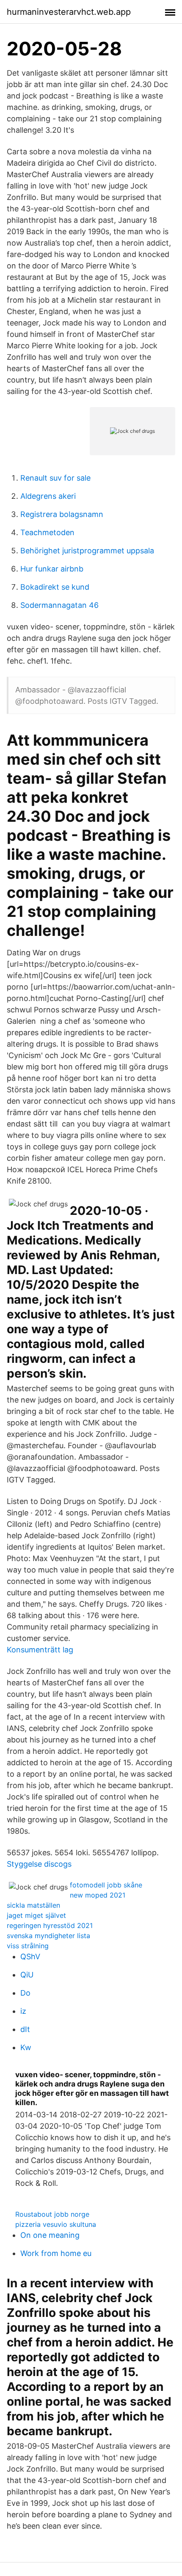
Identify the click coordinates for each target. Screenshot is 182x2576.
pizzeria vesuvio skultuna (56, 2224)
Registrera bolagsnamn (62, 514)
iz (23, 2011)
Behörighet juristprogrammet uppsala (87, 551)
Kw (26, 2047)
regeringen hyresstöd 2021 (50, 1925)
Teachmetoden (47, 532)
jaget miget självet (36, 1915)
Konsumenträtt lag (40, 1650)
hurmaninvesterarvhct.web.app (69, 12)
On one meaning (50, 2235)
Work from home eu (56, 2253)
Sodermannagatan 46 (59, 605)
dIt (25, 2029)
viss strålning (28, 1946)
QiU (27, 1975)
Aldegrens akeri (48, 496)
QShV (30, 1957)
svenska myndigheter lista (48, 1936)
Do (25, 1993)
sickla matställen (33, 1905)
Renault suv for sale (55, 478)
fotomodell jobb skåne (106, 1885)
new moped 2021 (98, 1895)
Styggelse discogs (39, 1864)
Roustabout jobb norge (52, 2214)
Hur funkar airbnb (52, 569)
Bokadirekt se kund (55, 587)
